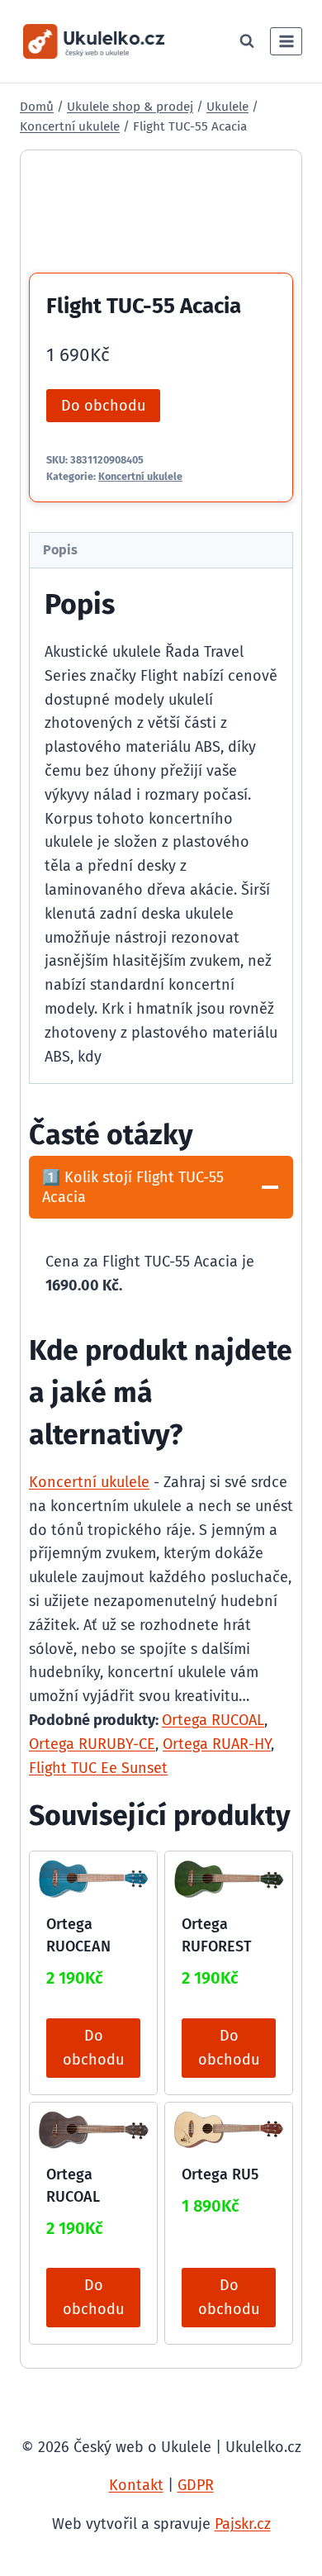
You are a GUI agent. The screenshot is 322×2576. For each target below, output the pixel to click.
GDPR (196, 2485)
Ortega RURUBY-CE (92, 1744)
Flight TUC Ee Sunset (98, 1768)
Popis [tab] (60, 550)
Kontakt (136, 2485)
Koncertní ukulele (140, 476)
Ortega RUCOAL (213, 1720)
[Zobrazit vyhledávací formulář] (247, 41)
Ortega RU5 (220, 2174)
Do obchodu (103, 406)
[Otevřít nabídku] (286, 41)
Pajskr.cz (243, 2524)
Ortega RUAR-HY (217, 1744)
